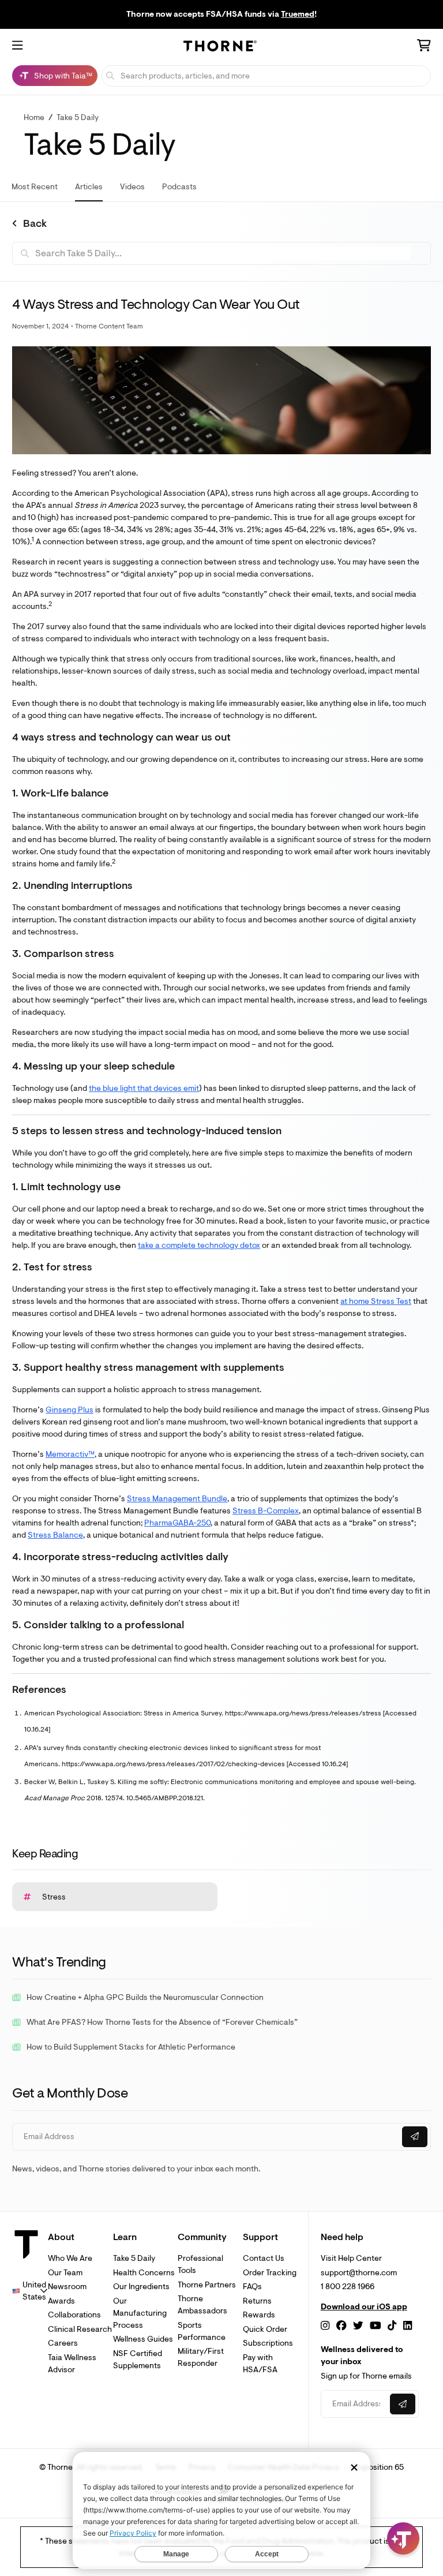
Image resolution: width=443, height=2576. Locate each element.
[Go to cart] (424, 47)
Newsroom (67, 2287)
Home (34, 117)
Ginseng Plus (70, 1410)
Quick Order (265, 2329)
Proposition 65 (378, 2467)
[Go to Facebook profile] (341, 2326)
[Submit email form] (415, 2137)
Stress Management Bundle (177, 1499)
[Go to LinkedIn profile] (408, 2326)
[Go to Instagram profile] (325, 2326)
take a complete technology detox (199, 1245)
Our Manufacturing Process (140, 2313)
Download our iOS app (364, 2307)
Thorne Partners (207, 2285)
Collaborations (74, 2315)
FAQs (252, 2287)
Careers (63, 2343)
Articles (89, 187)
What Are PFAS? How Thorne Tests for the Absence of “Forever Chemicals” (162, 2022)
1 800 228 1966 (348, 2287)
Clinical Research (80, 2329)
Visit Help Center (351, 2258)
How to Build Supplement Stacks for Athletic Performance (131, 2047)
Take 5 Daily (78, 117)
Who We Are (70, 2258)
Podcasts (179, 187)
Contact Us (264, 2258)
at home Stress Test (376, 1301)
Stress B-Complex (266, 1511)
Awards (61, 2301)
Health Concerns (144, 2273)
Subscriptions (268, 2343)
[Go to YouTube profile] (376, 2326)
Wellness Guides (143, 2339)
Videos (132, 187)
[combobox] (30, 2291)
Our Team (65, 2273)
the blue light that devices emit (144, 1088)
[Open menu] (17, 46)
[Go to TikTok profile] (392, 2326)
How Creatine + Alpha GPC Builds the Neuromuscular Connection (145, 1997)
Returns (257, 2301)
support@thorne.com (359, 2273)
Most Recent (35, 187)
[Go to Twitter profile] (358, 2326)
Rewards (259, 2315)
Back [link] (35, 224)
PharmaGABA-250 (177, 1523)
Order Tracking (270, 2273)
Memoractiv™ (70, 1454)
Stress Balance (55, 1535)
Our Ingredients (141, 2287)
